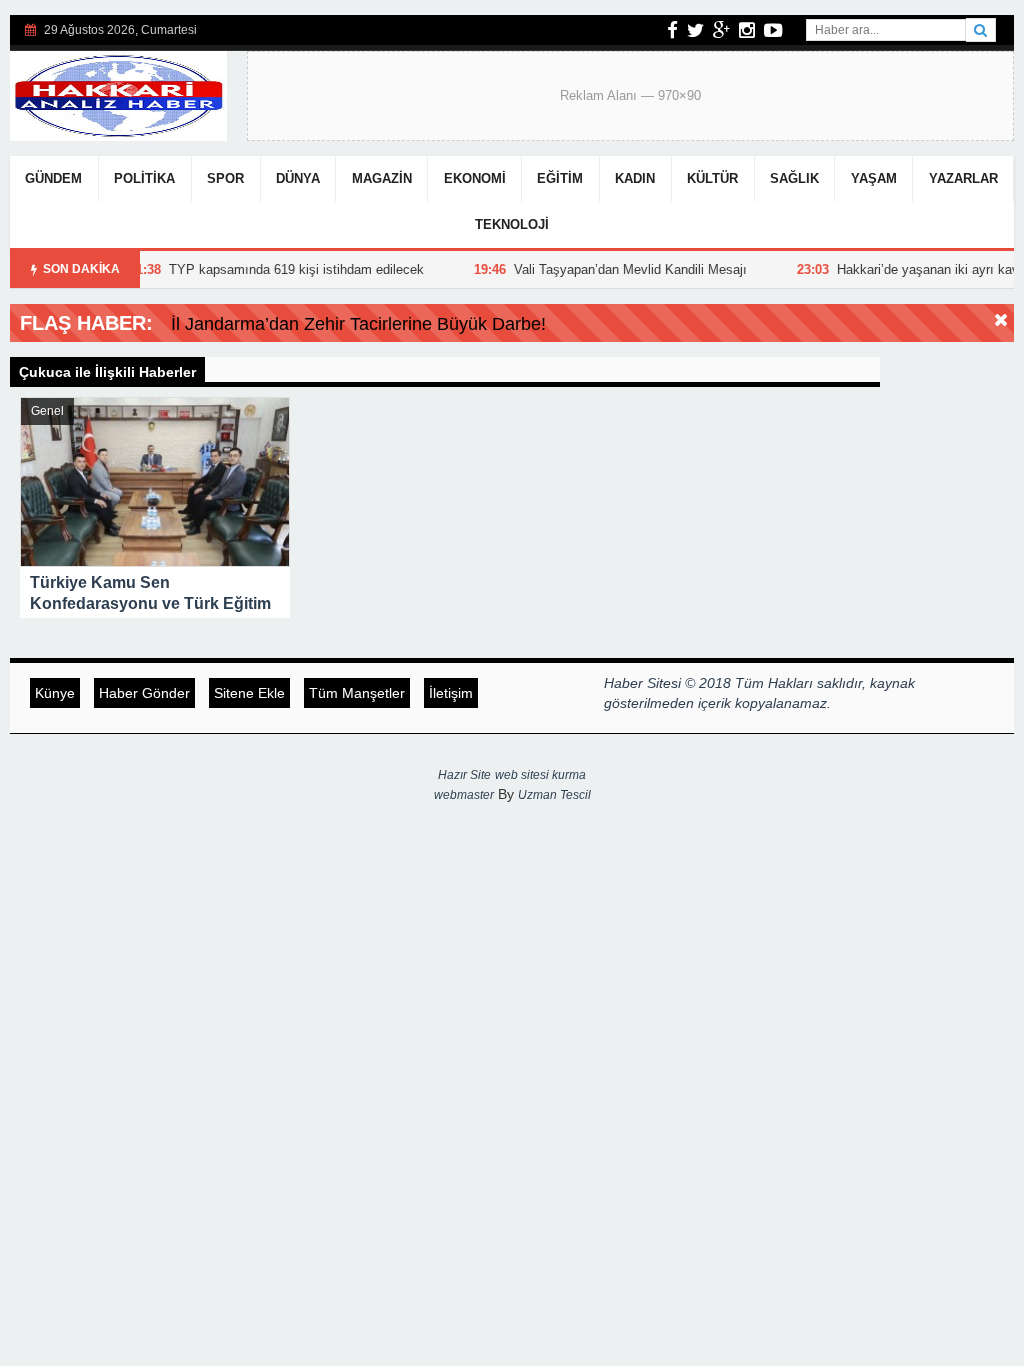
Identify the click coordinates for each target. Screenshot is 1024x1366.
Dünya (298, 178)
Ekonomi (475, 178)
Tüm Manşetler (357, 693)
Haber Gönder (144, 693)
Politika (144, 178)
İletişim (451, 693)
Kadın (635, 178)
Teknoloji (512, 224)
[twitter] (695, 30)
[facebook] (672, 30)
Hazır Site (464, 775)
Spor (225, 178)
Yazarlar (963, 178)
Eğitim (560, 178)
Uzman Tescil (554, 795)
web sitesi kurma (540, 775)
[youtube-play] (773, 30)
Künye (55, 693)
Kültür (712, 178)
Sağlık (794, 178)
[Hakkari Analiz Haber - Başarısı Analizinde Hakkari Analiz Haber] (118, 93)
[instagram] (747, 30)
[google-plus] (721, 30)
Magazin (382, 178)
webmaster (464, 795)
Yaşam (874, 178)
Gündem (53, 178)
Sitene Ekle (249, 693)
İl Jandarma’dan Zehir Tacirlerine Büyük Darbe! (358, 324)
